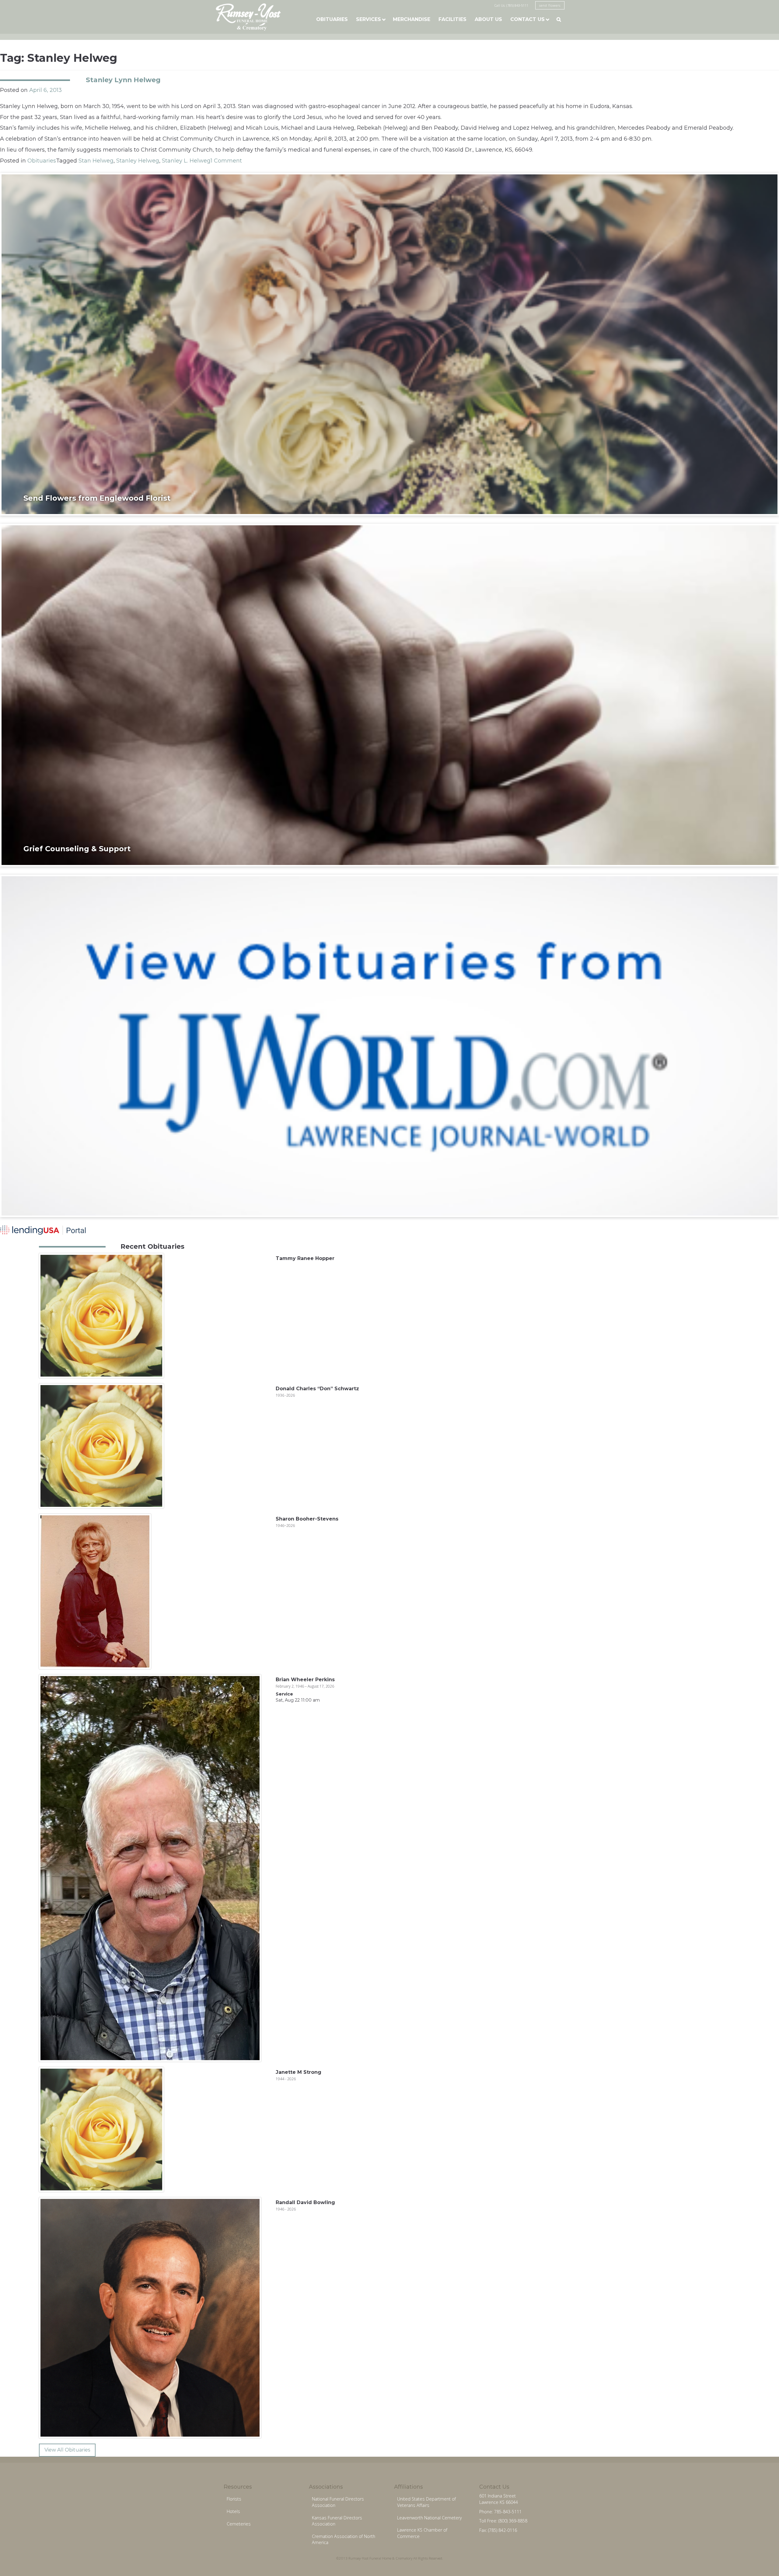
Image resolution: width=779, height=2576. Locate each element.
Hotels (233, 2511)
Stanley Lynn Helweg (123, 80)
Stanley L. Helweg (186, 161)
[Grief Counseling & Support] (389, 695)
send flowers (550, 5)
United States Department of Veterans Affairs (426, 2502)
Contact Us (527, 19)
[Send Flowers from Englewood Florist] (389, 344)
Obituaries (332, 19)
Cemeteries (239, 2524)
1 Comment (226, 161)
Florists (234, 2499)
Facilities (452, 19)
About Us (488, 19)
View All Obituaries (67, 2450)
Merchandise (412, 19)
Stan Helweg (96, 161)
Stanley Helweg (138, 161)
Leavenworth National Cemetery (430, 2518)
